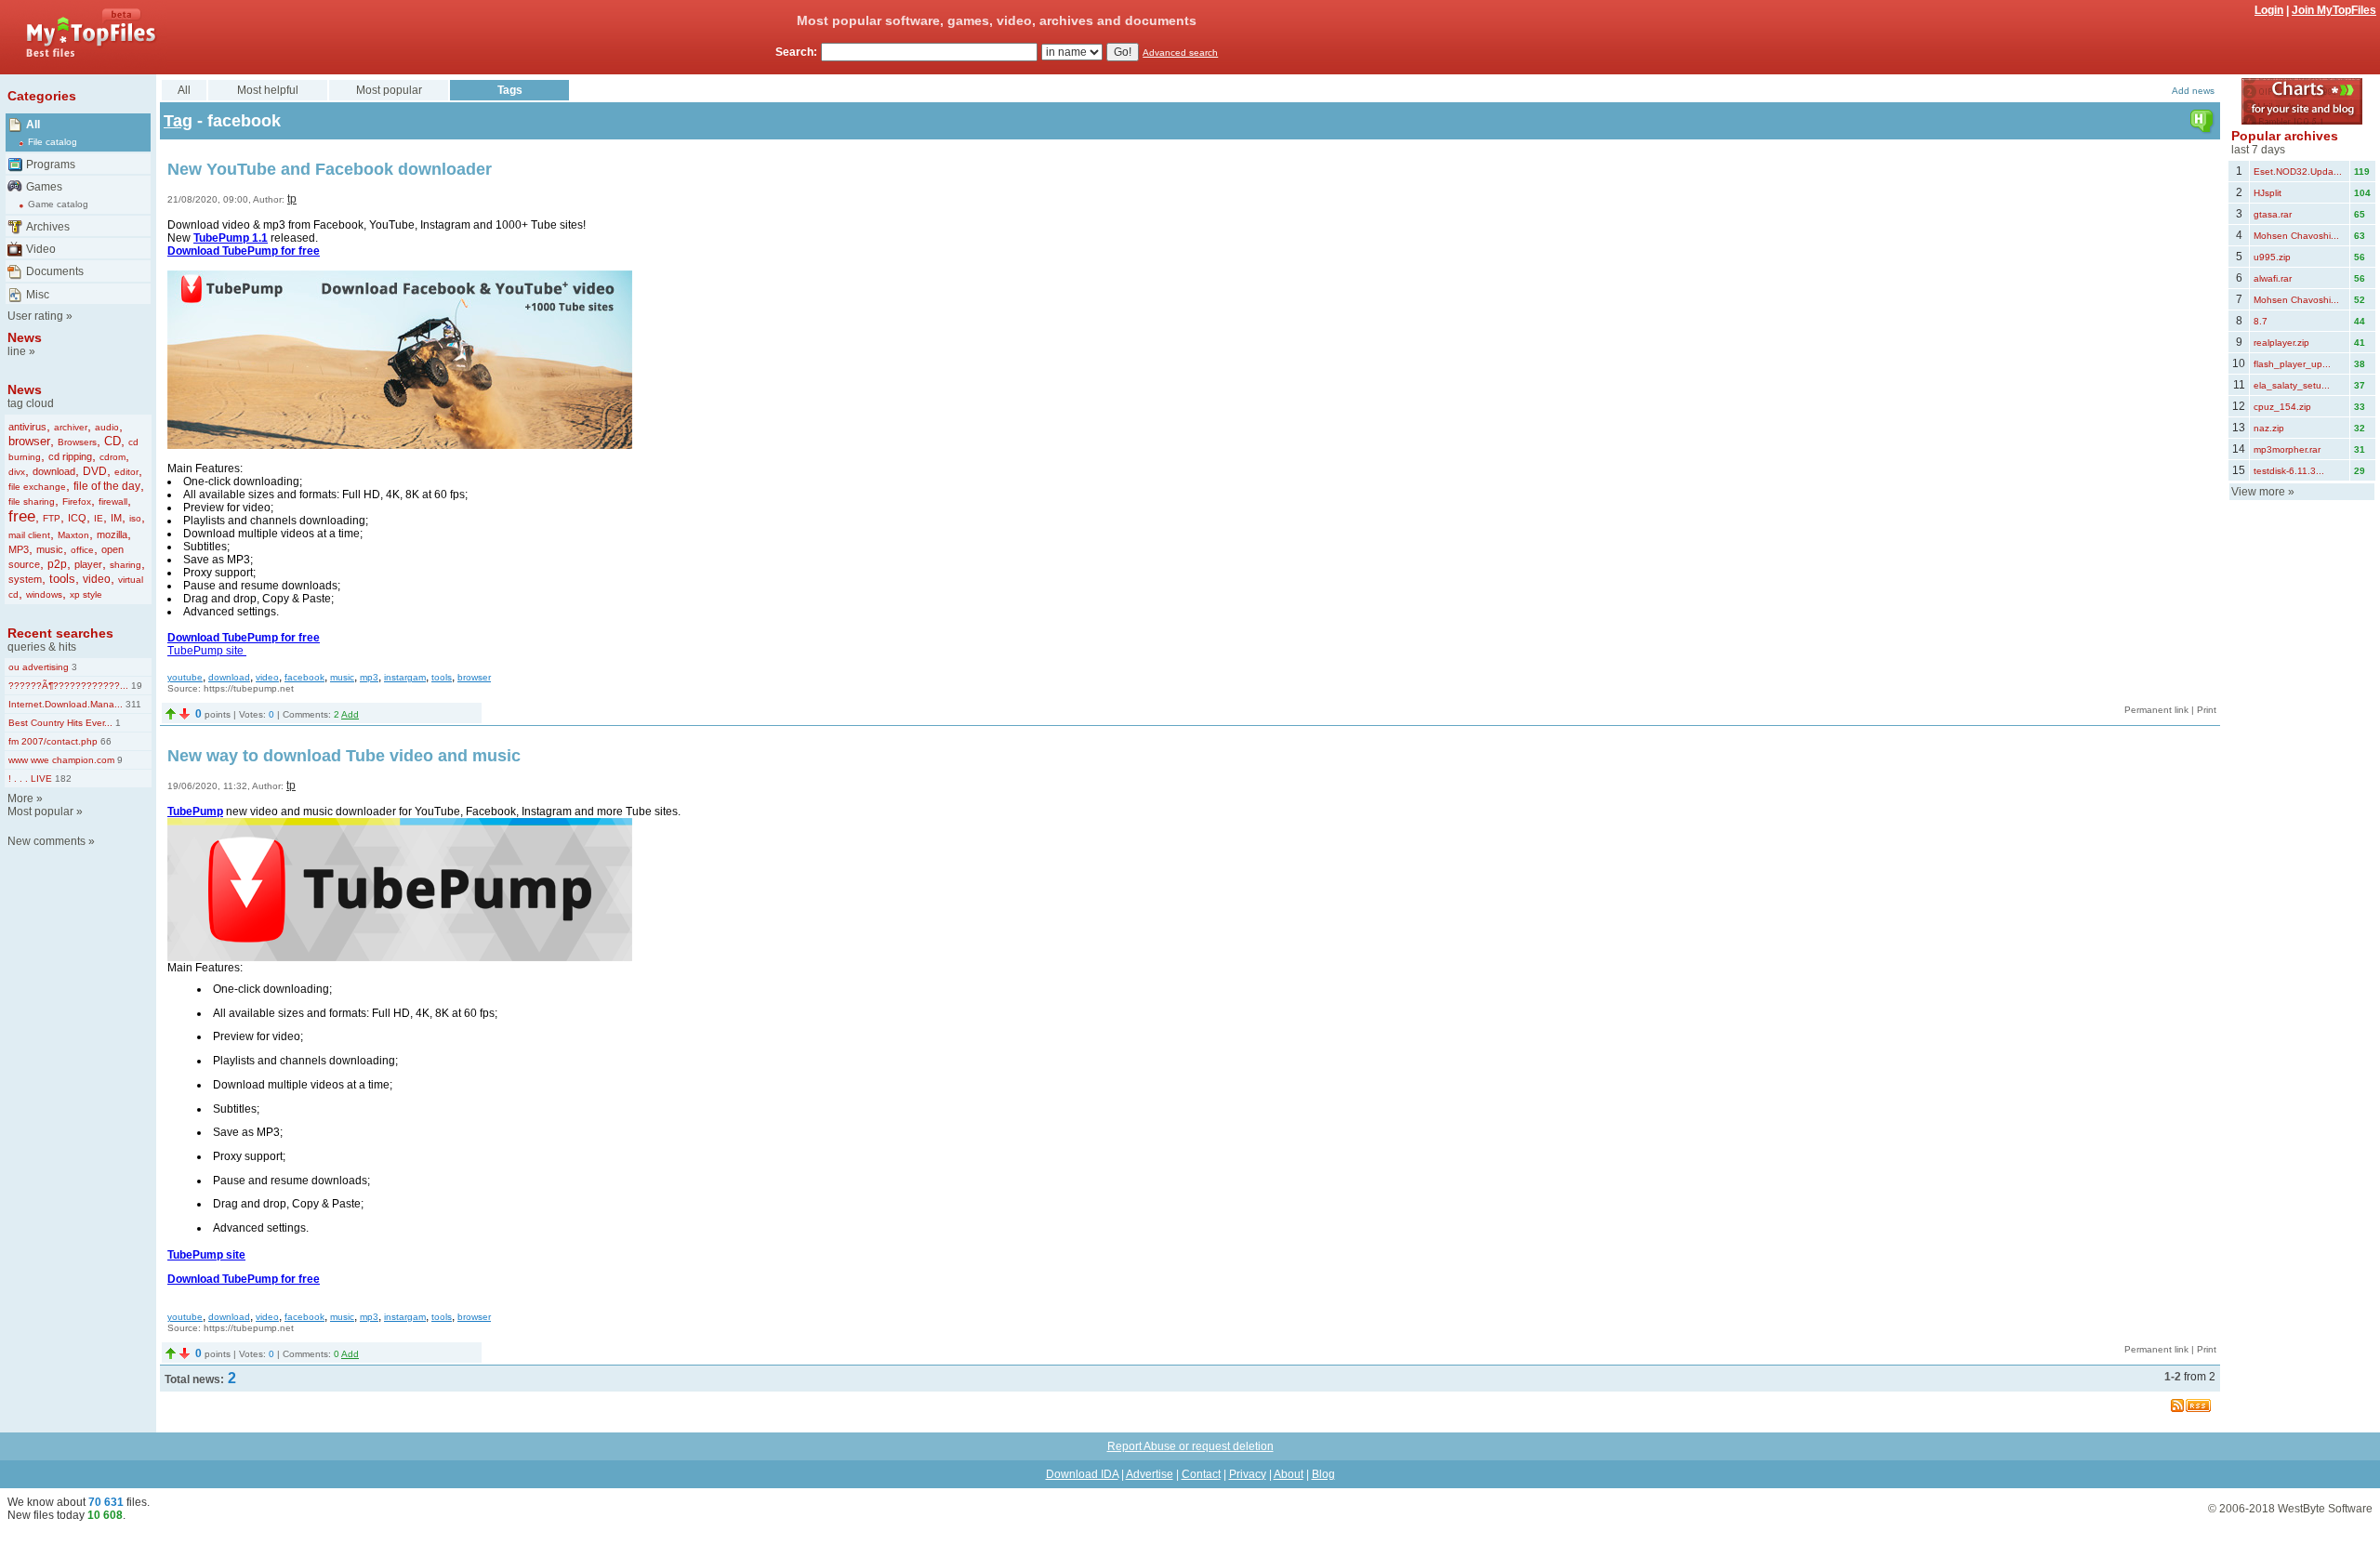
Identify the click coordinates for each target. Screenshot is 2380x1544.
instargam (405, 677)
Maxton (73, 535)
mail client (29, 535)
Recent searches (60, 633)
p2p (57, 564)
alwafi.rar (2273, 278)
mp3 (369, 677)
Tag (178, 121)
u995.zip (2272, 257)
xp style (86, 594)
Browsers (77, 442)
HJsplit (2268, 193)
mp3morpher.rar (2287, 449)
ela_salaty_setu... (2292, 385)
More (20, 798)
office (82, 550)
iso (135, 518)
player (88, 564)
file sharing (32, 501)
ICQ (77, 518)
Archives (48, 227)
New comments (46, 841)
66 (105, 741)
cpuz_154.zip (2282, 407)
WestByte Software (2325, 1509)
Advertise (1150, 1474)
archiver (71, 427)
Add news (2193, 91)
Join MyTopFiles (2334, 10)
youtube (185, 677)
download (54, 471)
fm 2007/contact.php (53, 741)
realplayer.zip (2281, 343)
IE (99, 518)
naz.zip (2269, 428)
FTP (52, 518)
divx (17, 472)
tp (292, 199)
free (22, 516)
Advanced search (1180, 53)
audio (107, 427)
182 (62, 779)
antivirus (27, 427)
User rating (35, 316)
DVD (95, 471)
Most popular (40, 812)
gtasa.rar (2273, 214)
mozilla (112, 534)
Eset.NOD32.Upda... (2298, 172)
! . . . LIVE (30, 779)
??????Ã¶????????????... (68, 686)
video (97, 579)
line (17, 351)
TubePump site (207, 651)
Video (41, 249)
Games (44, 187)
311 (132, 704)
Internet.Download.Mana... (66, 704)
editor (126, 472)
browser (29, 441)
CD (112, 441)
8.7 (2261, 321)
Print (2207, 710)
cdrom (112, 457)
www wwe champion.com (61, 760)
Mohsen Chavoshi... (2296, 236)
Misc (38, 295)
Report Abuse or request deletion (1190, 1446)
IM (116, 518)
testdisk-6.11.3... (2289, 471)
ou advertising (39, 667)
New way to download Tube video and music (344, 756)
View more (2258, 492)
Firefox (77, 501)
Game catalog (58, 204)
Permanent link (2156, 710)
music (50, 549)
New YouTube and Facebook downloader (330, 169)
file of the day (107, 486)
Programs (51, 165)
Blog (1323, 1474)
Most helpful (268, 90)
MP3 (19, 549)
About (1289, 1474)
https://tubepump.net (249, 688)
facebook (304, 677)
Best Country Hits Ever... (60, 723)
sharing (126, 565)
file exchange (37, 487)
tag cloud (31, 403)
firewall (113, 501)
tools (62, 579)
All (33, 125)
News (25, 337)
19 (135, 686)
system (25, 579)
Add (350, 714)
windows (44, 594)
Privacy (1248, 1474)
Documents (55, 271)
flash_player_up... (2292, 364)
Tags (510, 90)
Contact (1201, 1474)
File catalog (53, 142)
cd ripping (70, 456)
